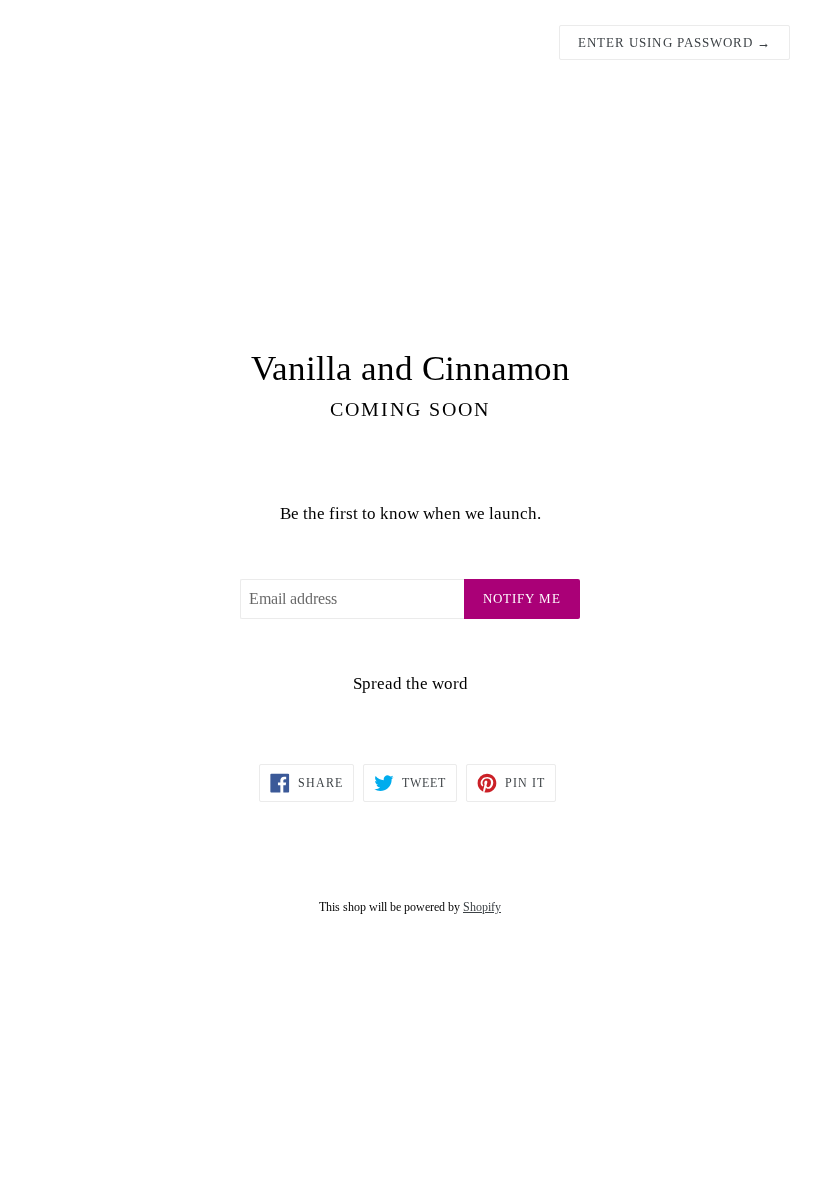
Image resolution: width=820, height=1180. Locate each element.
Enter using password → (674, 42)
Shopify (482, 907)
